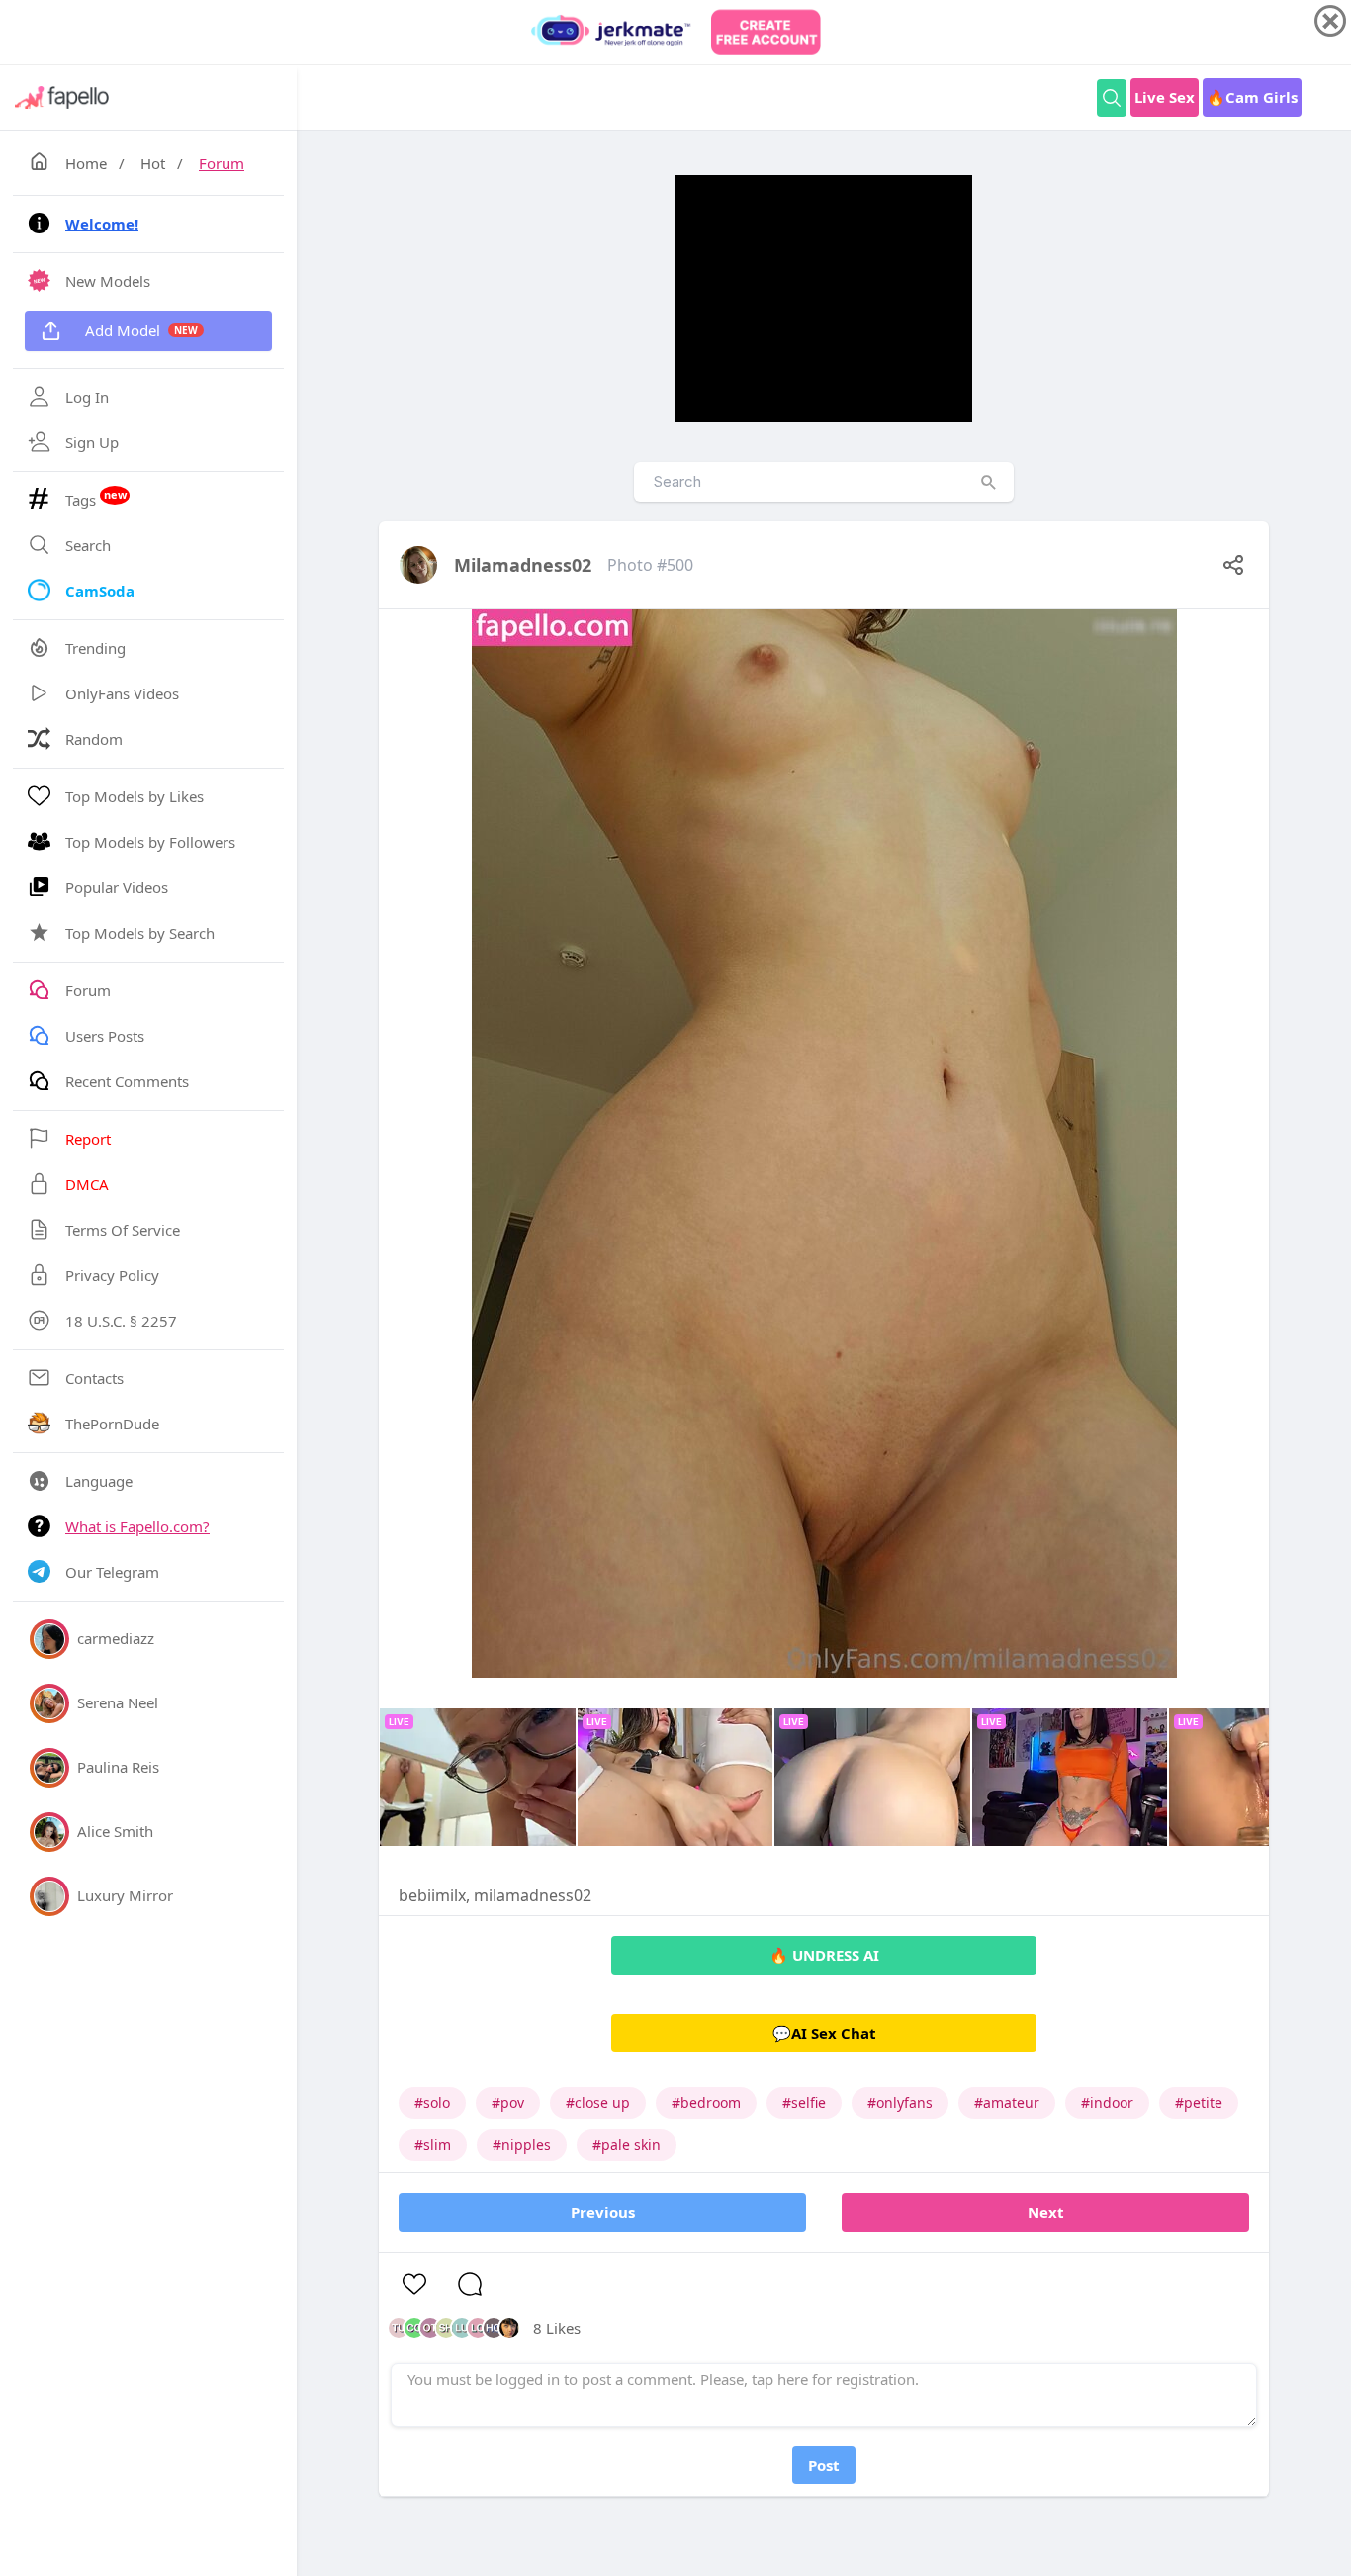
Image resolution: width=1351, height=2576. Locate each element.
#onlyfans (900, 2103)
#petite (1199, 2103)
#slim (433, 2144)
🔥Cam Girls (1252, 97)
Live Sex (1165, 97)
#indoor (1107, 2103)
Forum (222, 163)
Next (1046, 2212)
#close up (598, 2103)
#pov (508, 2103)
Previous (603, 2212)
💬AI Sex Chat (824, 2033)
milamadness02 (523, 565)
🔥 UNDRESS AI (824, 1955)
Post (824, 2465)
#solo (432, 2103)
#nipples (522, 2144)
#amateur (1007, 2103)
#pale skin (627, 2144)
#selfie (804, 2103)
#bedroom (706, 2103)
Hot (153, 163)
